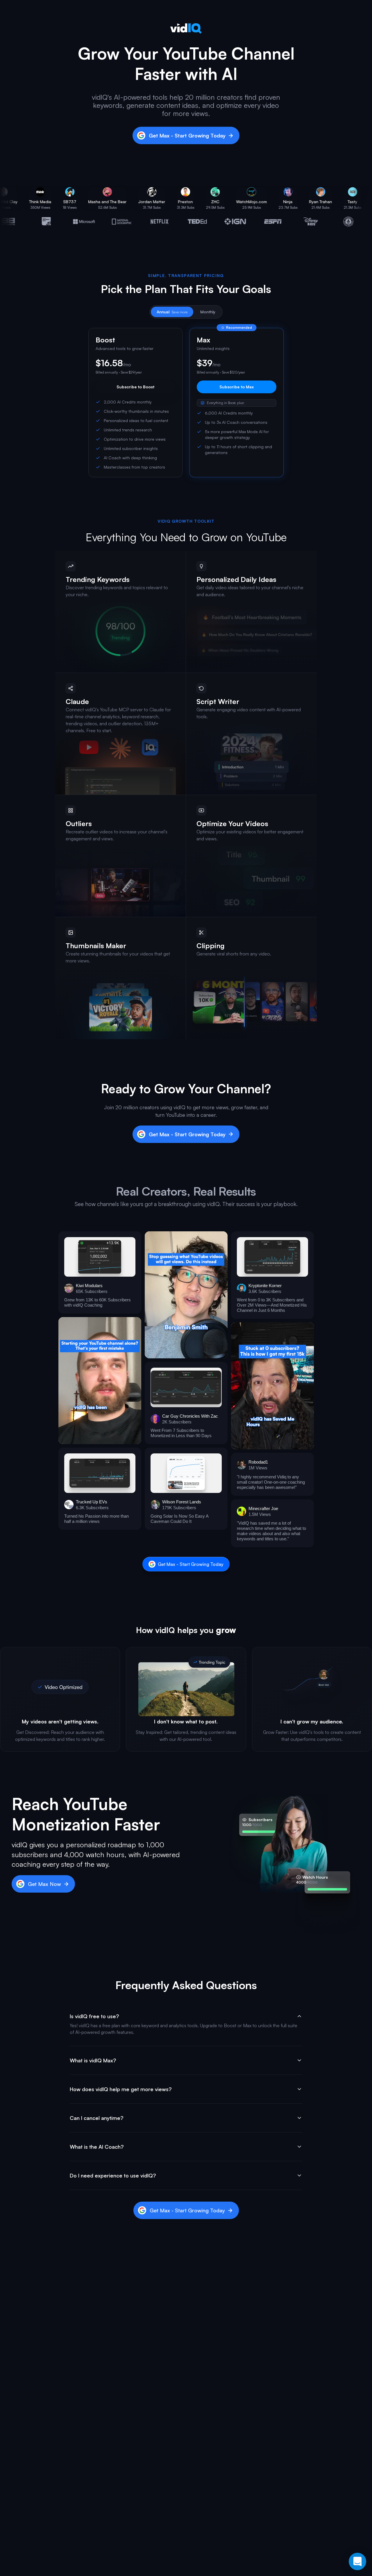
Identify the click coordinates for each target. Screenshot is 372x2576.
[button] (100, 1272)
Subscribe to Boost (135, 387)
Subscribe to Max (237, 387)
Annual (172, 312)
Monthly (208, 312)
